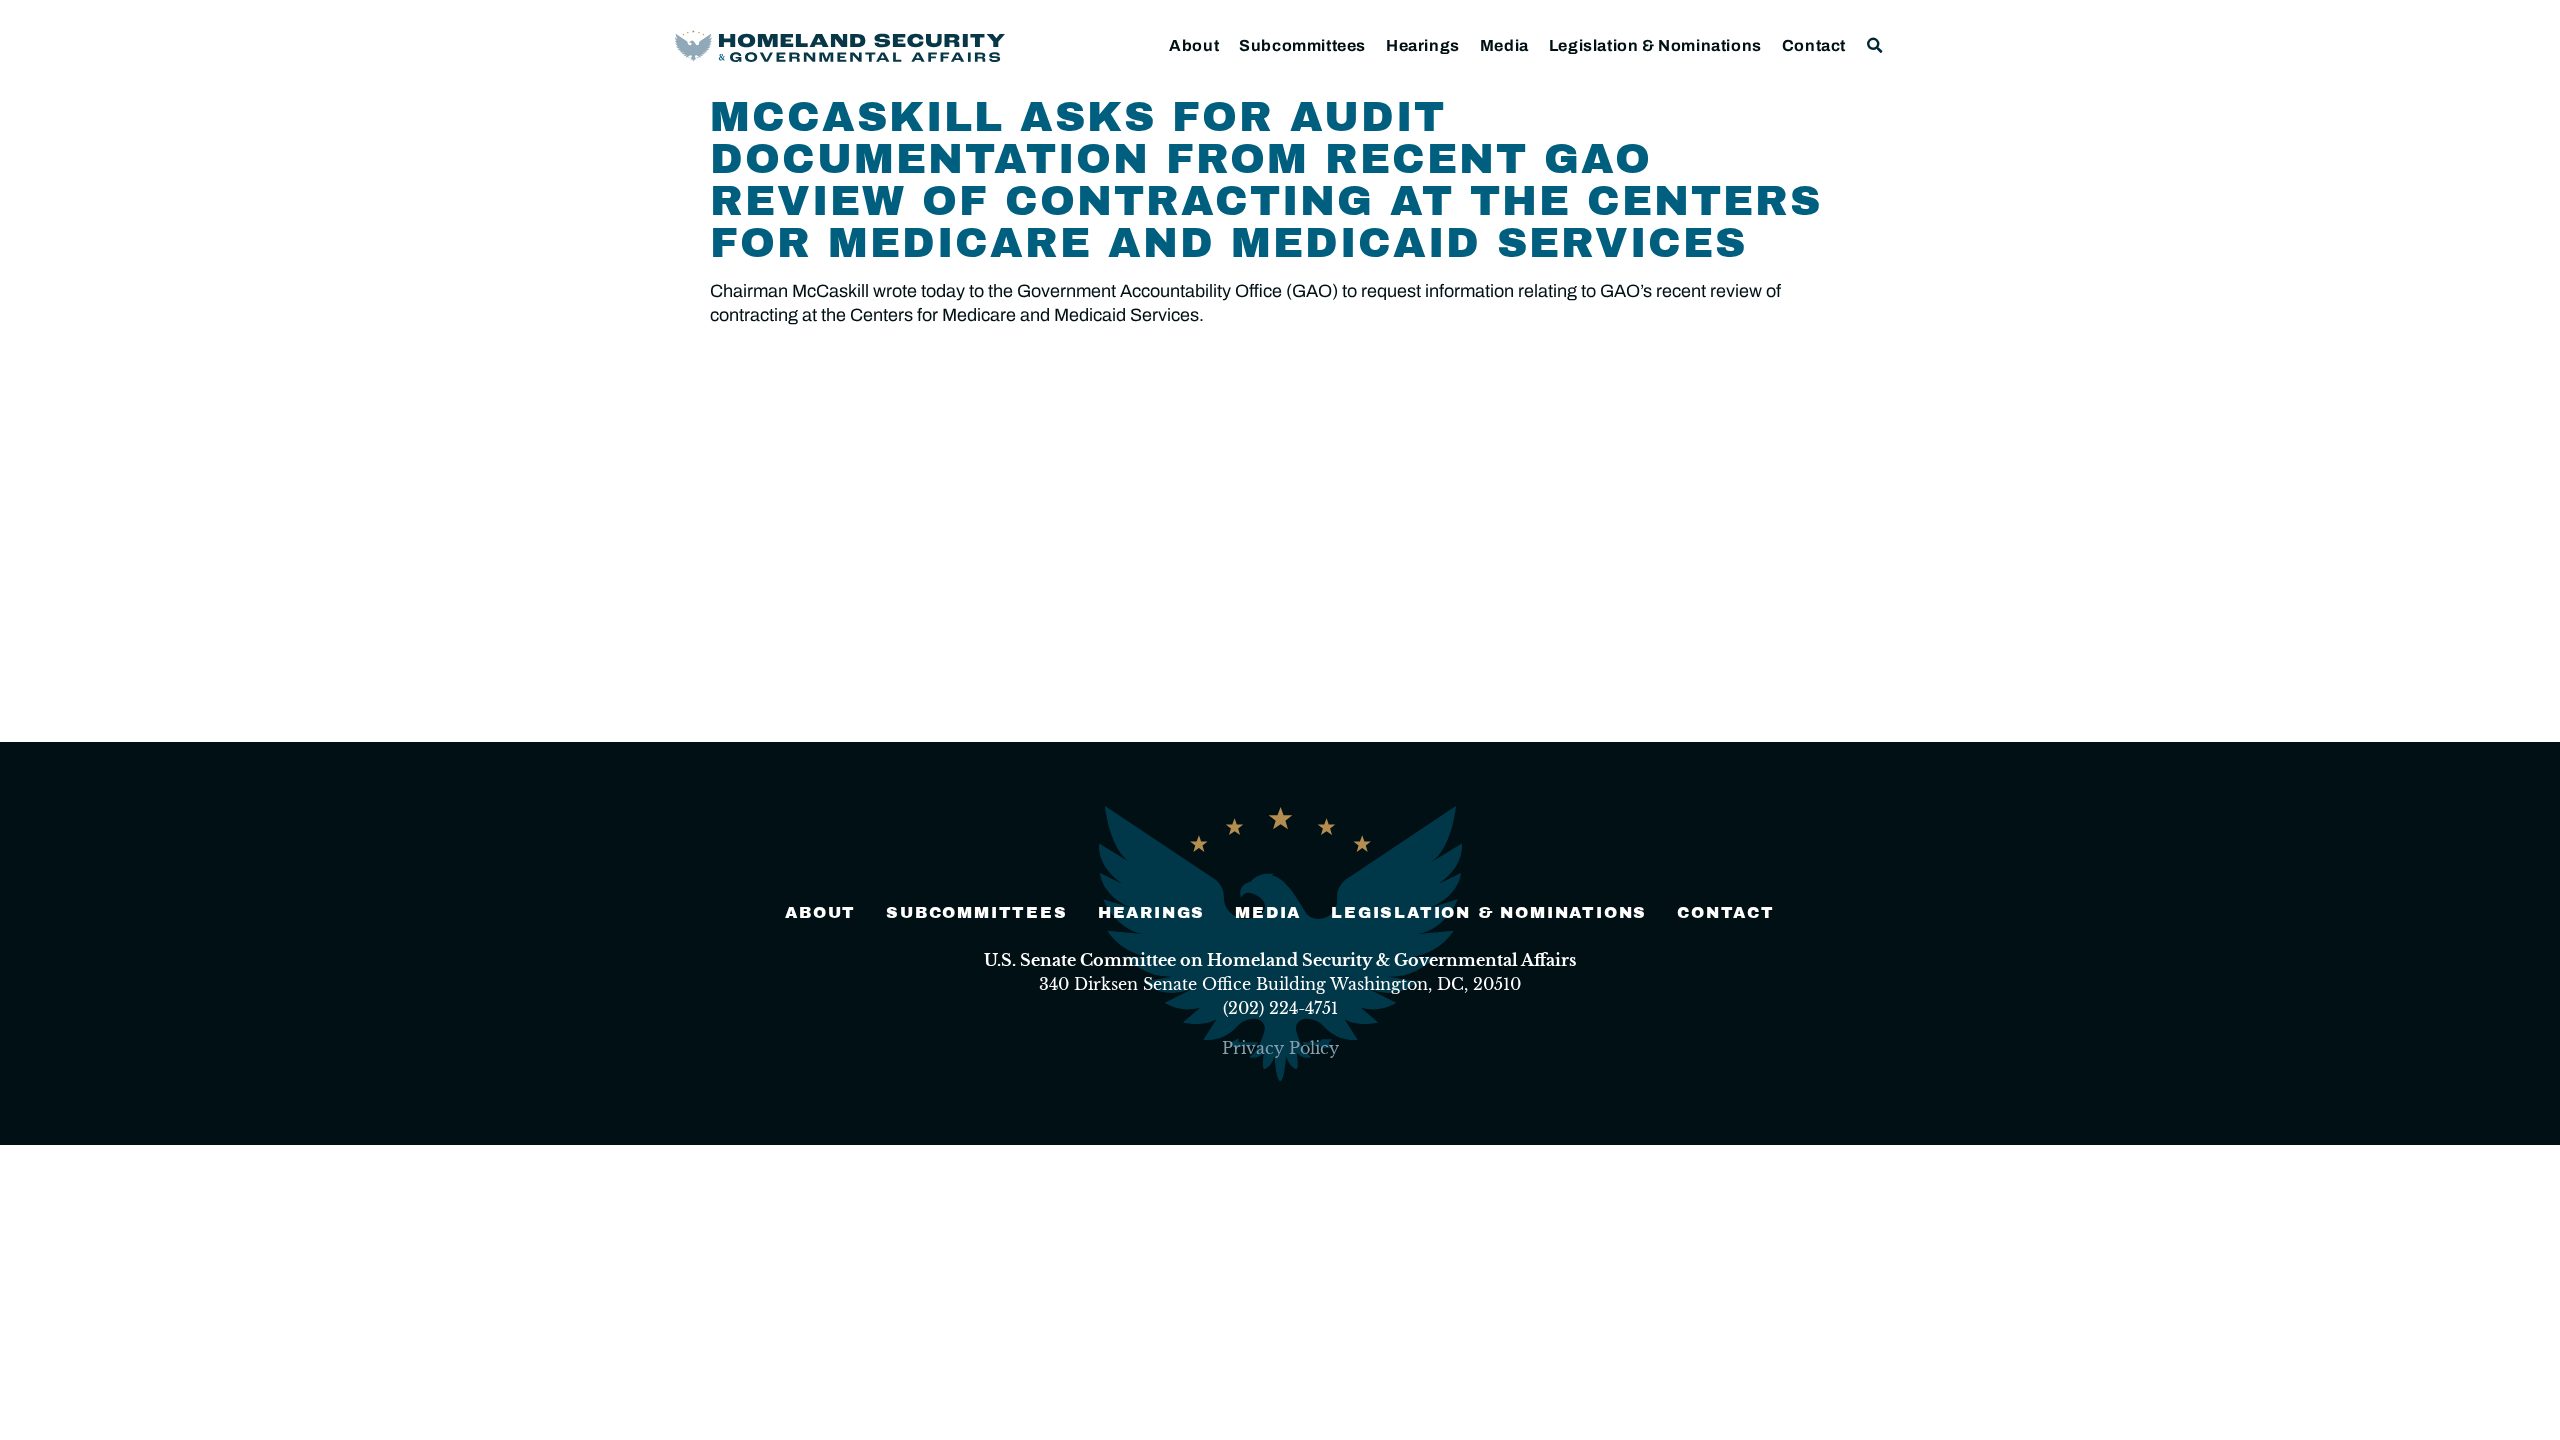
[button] (1875, 45)
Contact (1814, 45)
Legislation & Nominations (1655, 45)
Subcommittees (1302, 45)
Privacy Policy (1280, 1048)
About (1194, 45)
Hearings (1423, 45)
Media (1504, 45)
